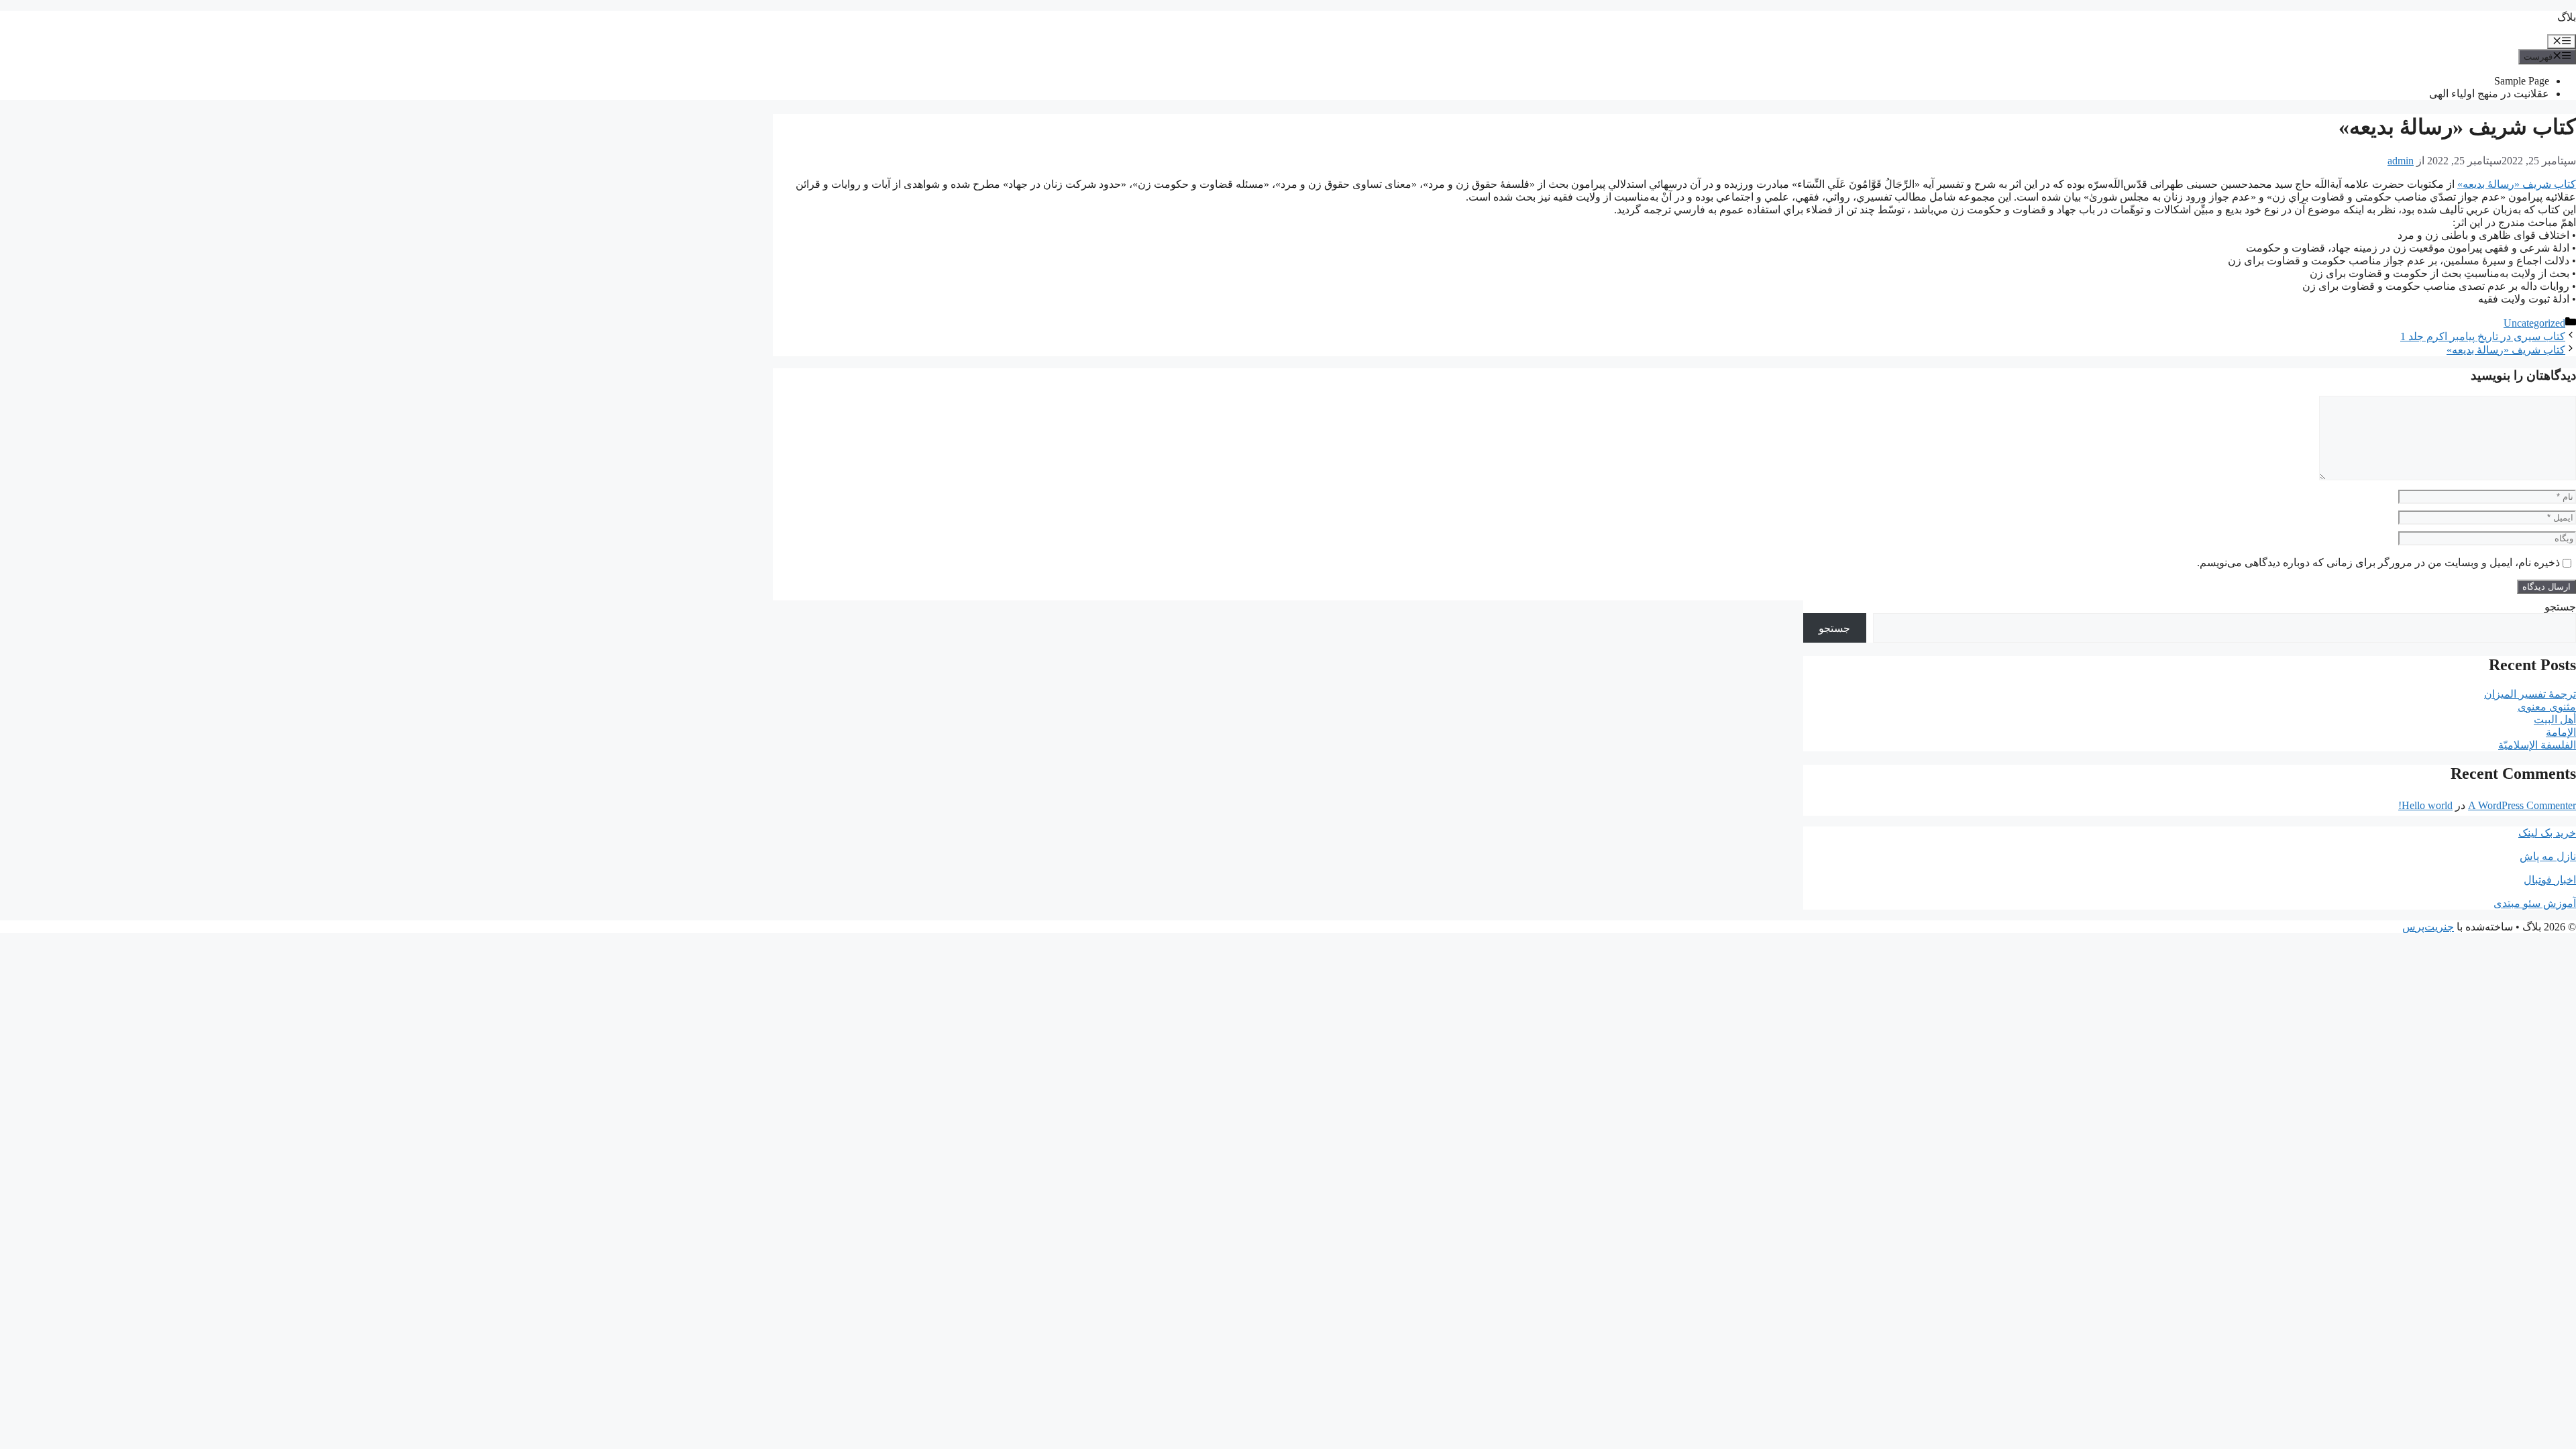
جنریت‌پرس (2428, 927)
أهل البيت (2555, 719)
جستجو (2560, 607)
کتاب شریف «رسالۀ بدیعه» (2517, 184)
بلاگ (2567, 17)
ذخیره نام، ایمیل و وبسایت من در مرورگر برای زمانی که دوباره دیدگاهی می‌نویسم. (2378, 562)
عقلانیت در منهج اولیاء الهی (2489, 94)
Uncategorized (2534, 323)
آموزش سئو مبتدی (2535, 903)
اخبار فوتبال (2550, 880)
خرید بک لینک (2547, 833)
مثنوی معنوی (2547, 707)
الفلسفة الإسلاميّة (2537, 745)
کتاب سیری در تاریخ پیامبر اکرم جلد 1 (2483, 336)
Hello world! (2425, 805)
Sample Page (2522, 81)
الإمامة (2561, 732)
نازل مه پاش (2548, 856)
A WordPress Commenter (2522, 805)
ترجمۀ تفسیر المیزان (2530, 694)
